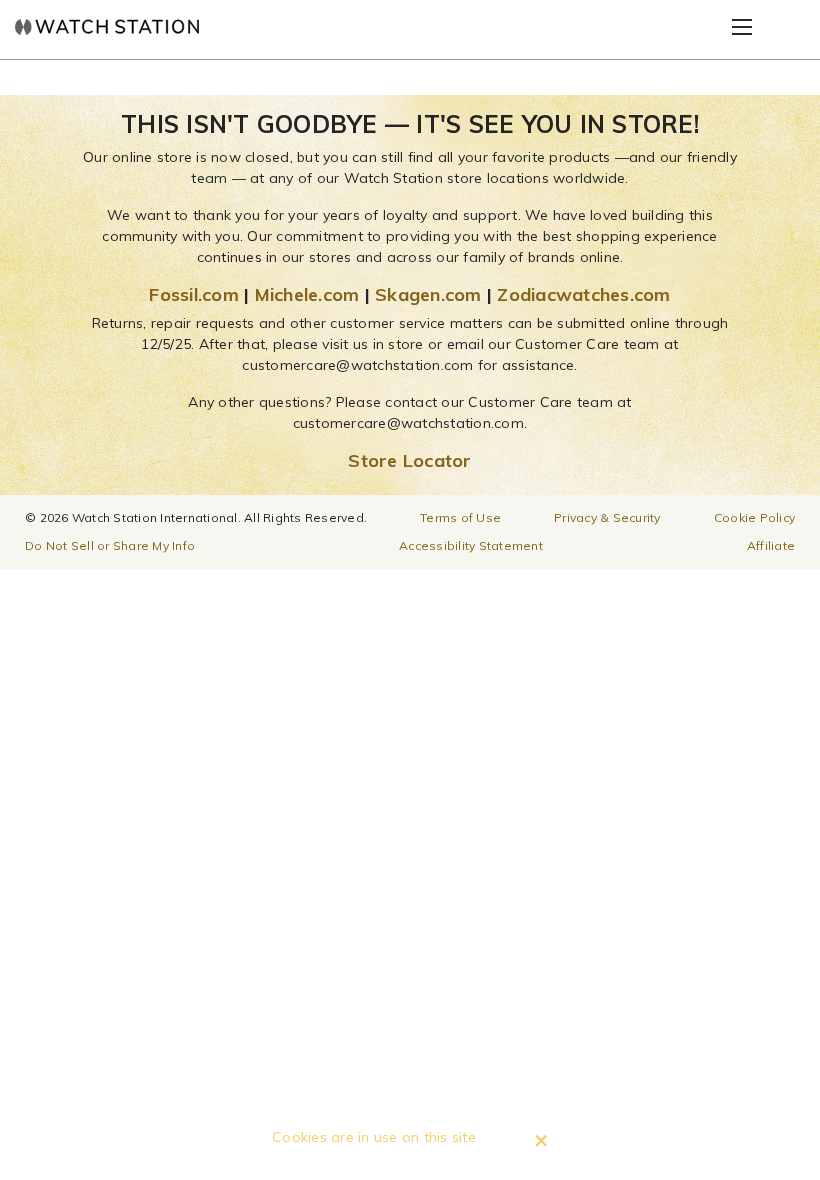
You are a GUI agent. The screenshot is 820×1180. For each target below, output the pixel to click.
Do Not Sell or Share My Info (110, 545)
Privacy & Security (607, 517)
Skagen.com (428, 294)
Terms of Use (460, 517)
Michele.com (307, 294)
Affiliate (771, 545)
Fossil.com (194, 294)
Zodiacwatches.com (583, 294)
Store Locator (409, 460)
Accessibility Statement (471, 545)
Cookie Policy (754, 517)
